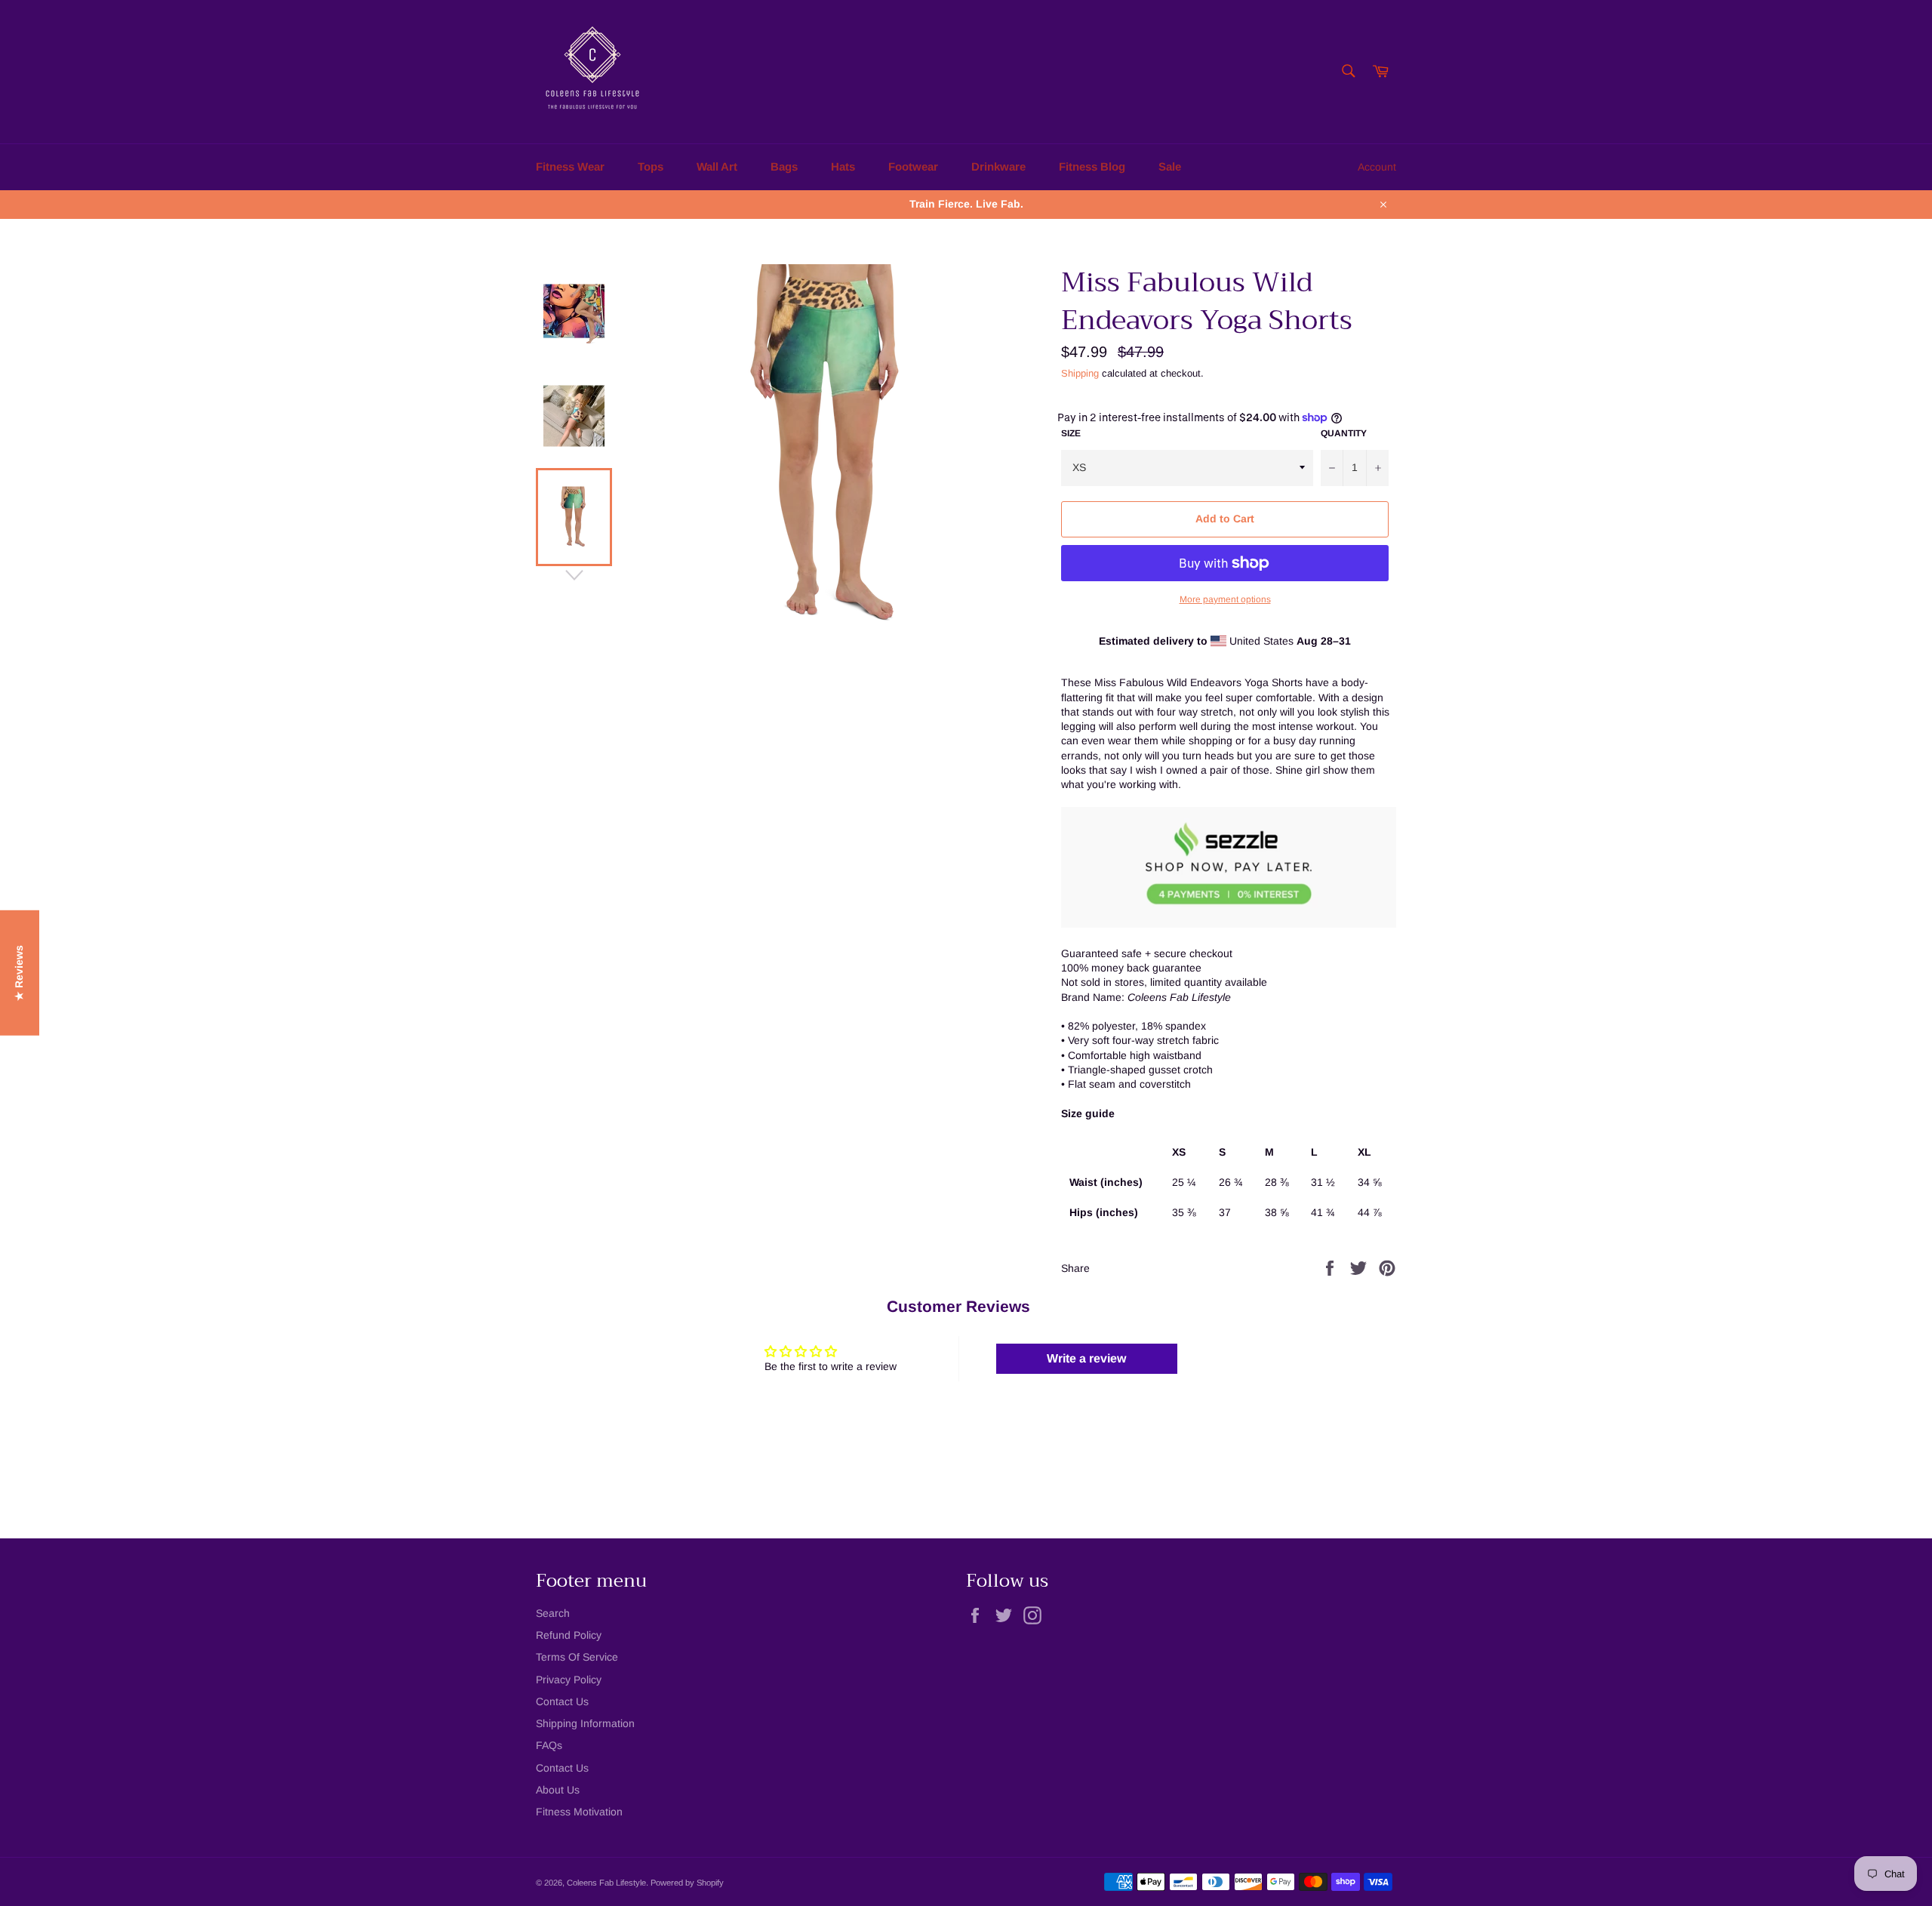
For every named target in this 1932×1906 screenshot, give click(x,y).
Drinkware (998, 166)
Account (1377, 167)
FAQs (549, 1745)
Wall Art (717, 166)
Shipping (1080, 373)
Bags (784, 166)
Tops (651, 166)
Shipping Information (585, 1723)
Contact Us (562, 1701)
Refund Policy (569, 1635)
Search (553, 1613)
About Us (558, 1790)
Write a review (1086, 1358)
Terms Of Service (577, 1657)
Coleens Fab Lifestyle (606, 1883)
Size (1071, 433)
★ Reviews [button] (19, 972)
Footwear (913, 166)
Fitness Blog (1092, 166)
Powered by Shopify (687, 1883)
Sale (1170, 166)
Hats (843, 166)
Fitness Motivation (579, 1812)
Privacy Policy (569, 1680)
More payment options (1225, 599)
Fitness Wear (570, 166)
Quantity (1344, 433)
